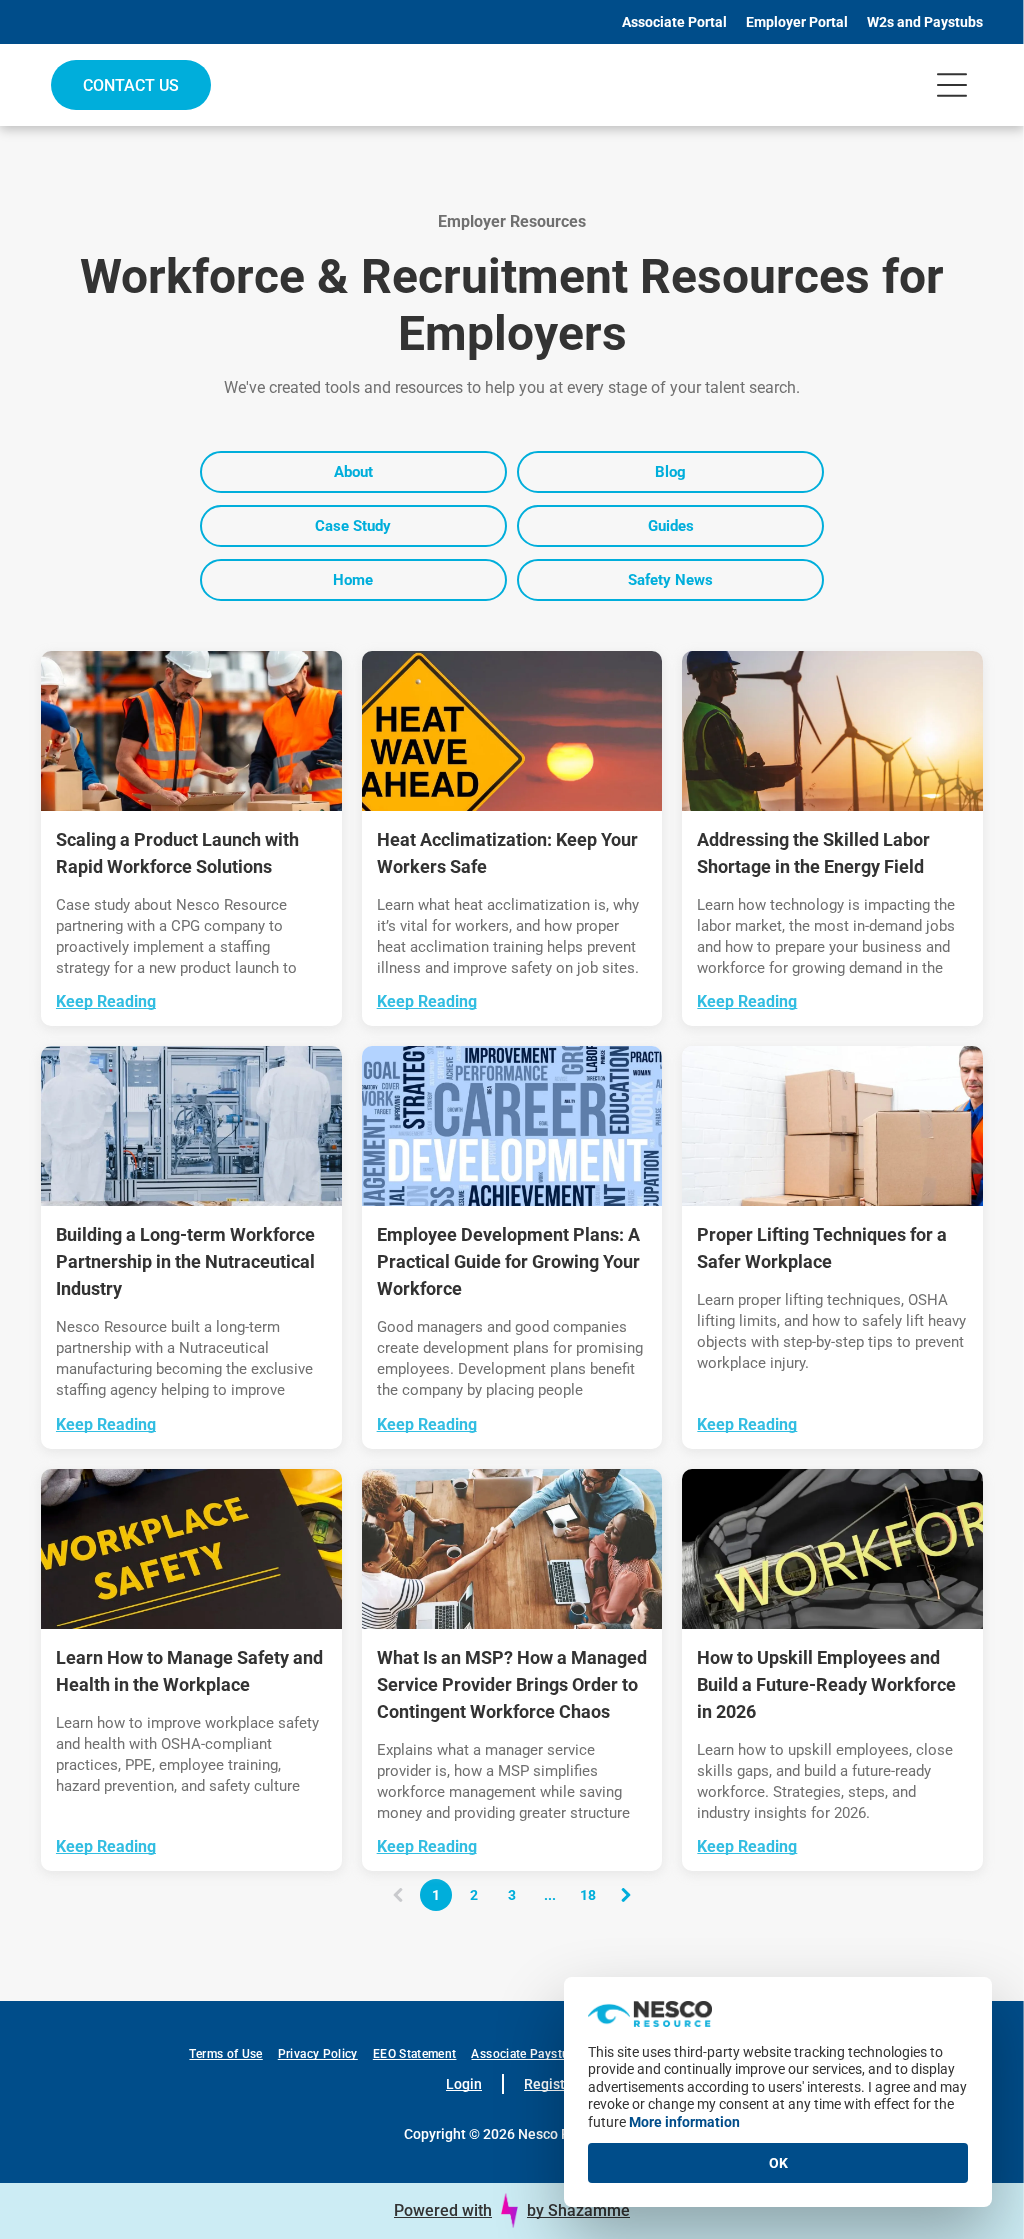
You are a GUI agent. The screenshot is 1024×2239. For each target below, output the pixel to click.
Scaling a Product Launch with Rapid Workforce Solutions (177, 853)
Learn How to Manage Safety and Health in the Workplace (189, 1671)
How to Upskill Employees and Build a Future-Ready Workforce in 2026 (826, 1684)
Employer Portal (797, 22)
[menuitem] (233, 2054)
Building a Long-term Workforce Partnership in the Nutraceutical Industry (185, 1261)
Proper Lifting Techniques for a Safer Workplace (822, 1248)
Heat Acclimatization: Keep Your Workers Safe (507, 853)
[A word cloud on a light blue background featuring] (512, 1126)
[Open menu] (952, 85)
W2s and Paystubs (925, 22)
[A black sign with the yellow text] (191, 1549)
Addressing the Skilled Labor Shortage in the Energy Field (813, 853)
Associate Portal (674, 22)
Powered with (443, 2210)
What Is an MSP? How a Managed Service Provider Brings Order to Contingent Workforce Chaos (512, 1684)
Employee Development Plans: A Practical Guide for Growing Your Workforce (508, 1261)
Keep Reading (106, 1001)
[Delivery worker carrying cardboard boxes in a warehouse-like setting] (832, 1126)
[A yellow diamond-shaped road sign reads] (512, 731)
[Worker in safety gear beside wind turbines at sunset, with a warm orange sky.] (832, 731)
